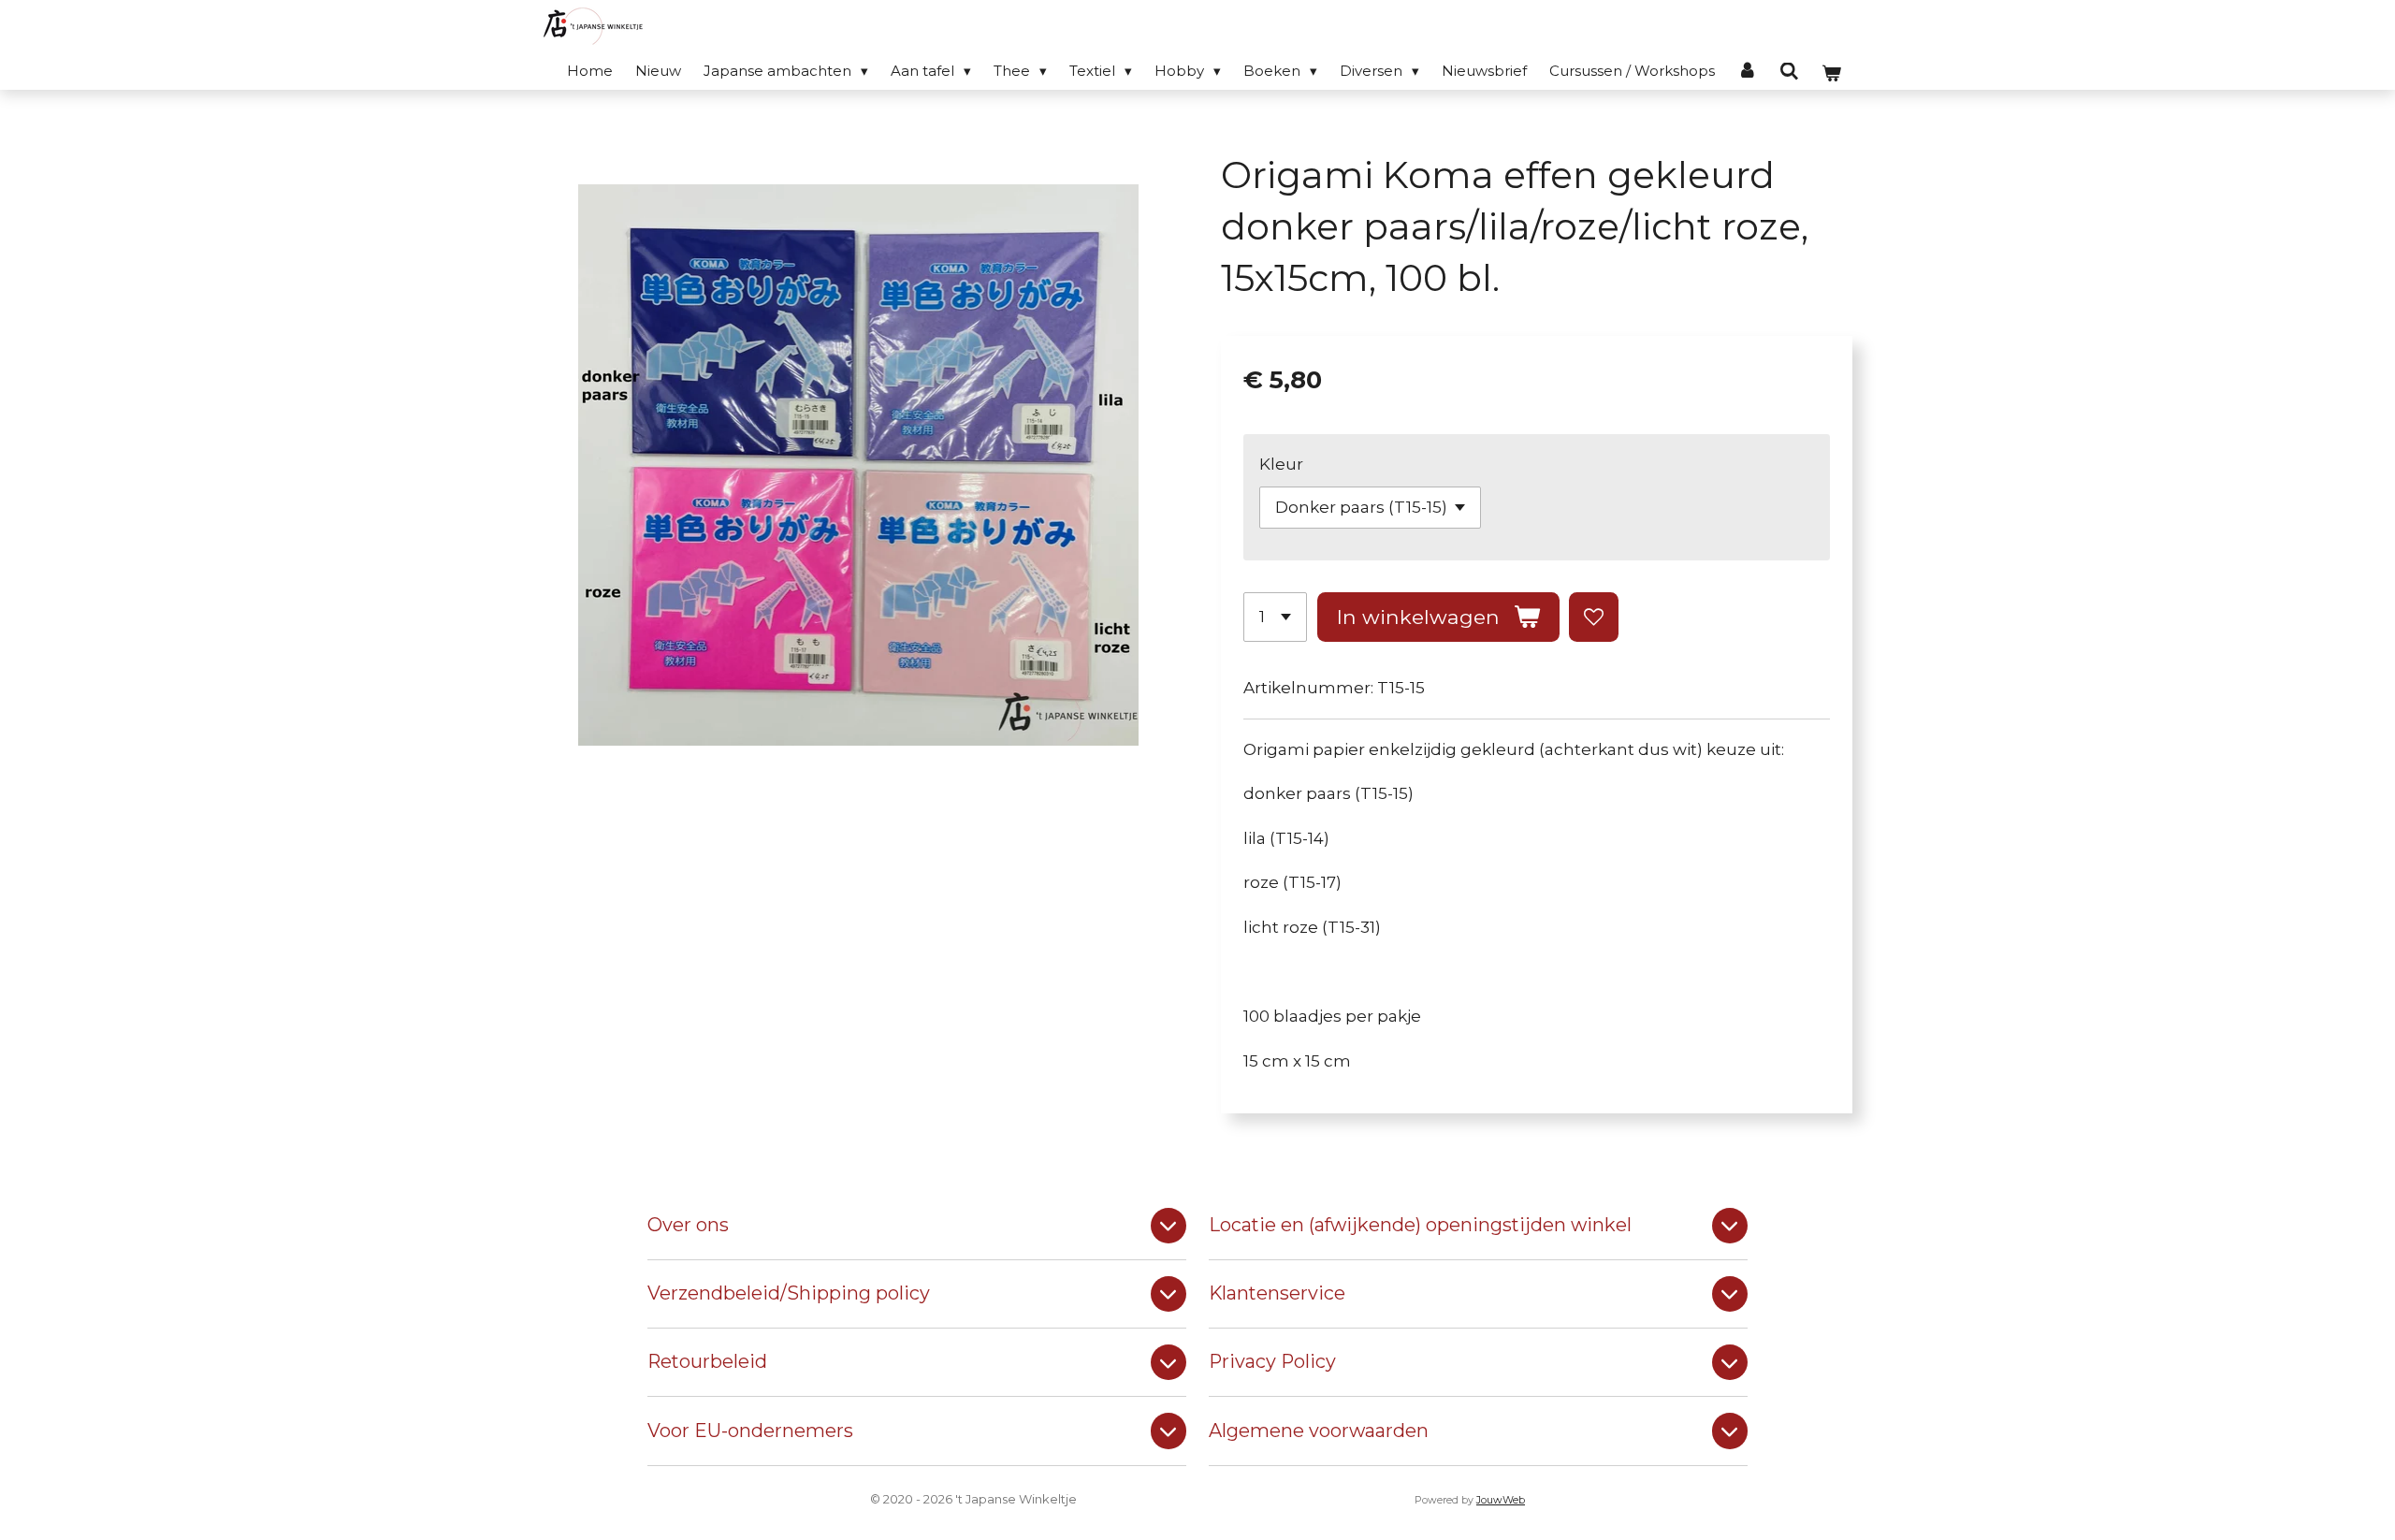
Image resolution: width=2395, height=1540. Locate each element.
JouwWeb (1501, 1500)
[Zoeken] (1789, 72)
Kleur (1281, 464)
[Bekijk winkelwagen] (1831, 73)
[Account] (1747, 71)
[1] (1275, 617)
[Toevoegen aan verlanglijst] (1594, 617)
